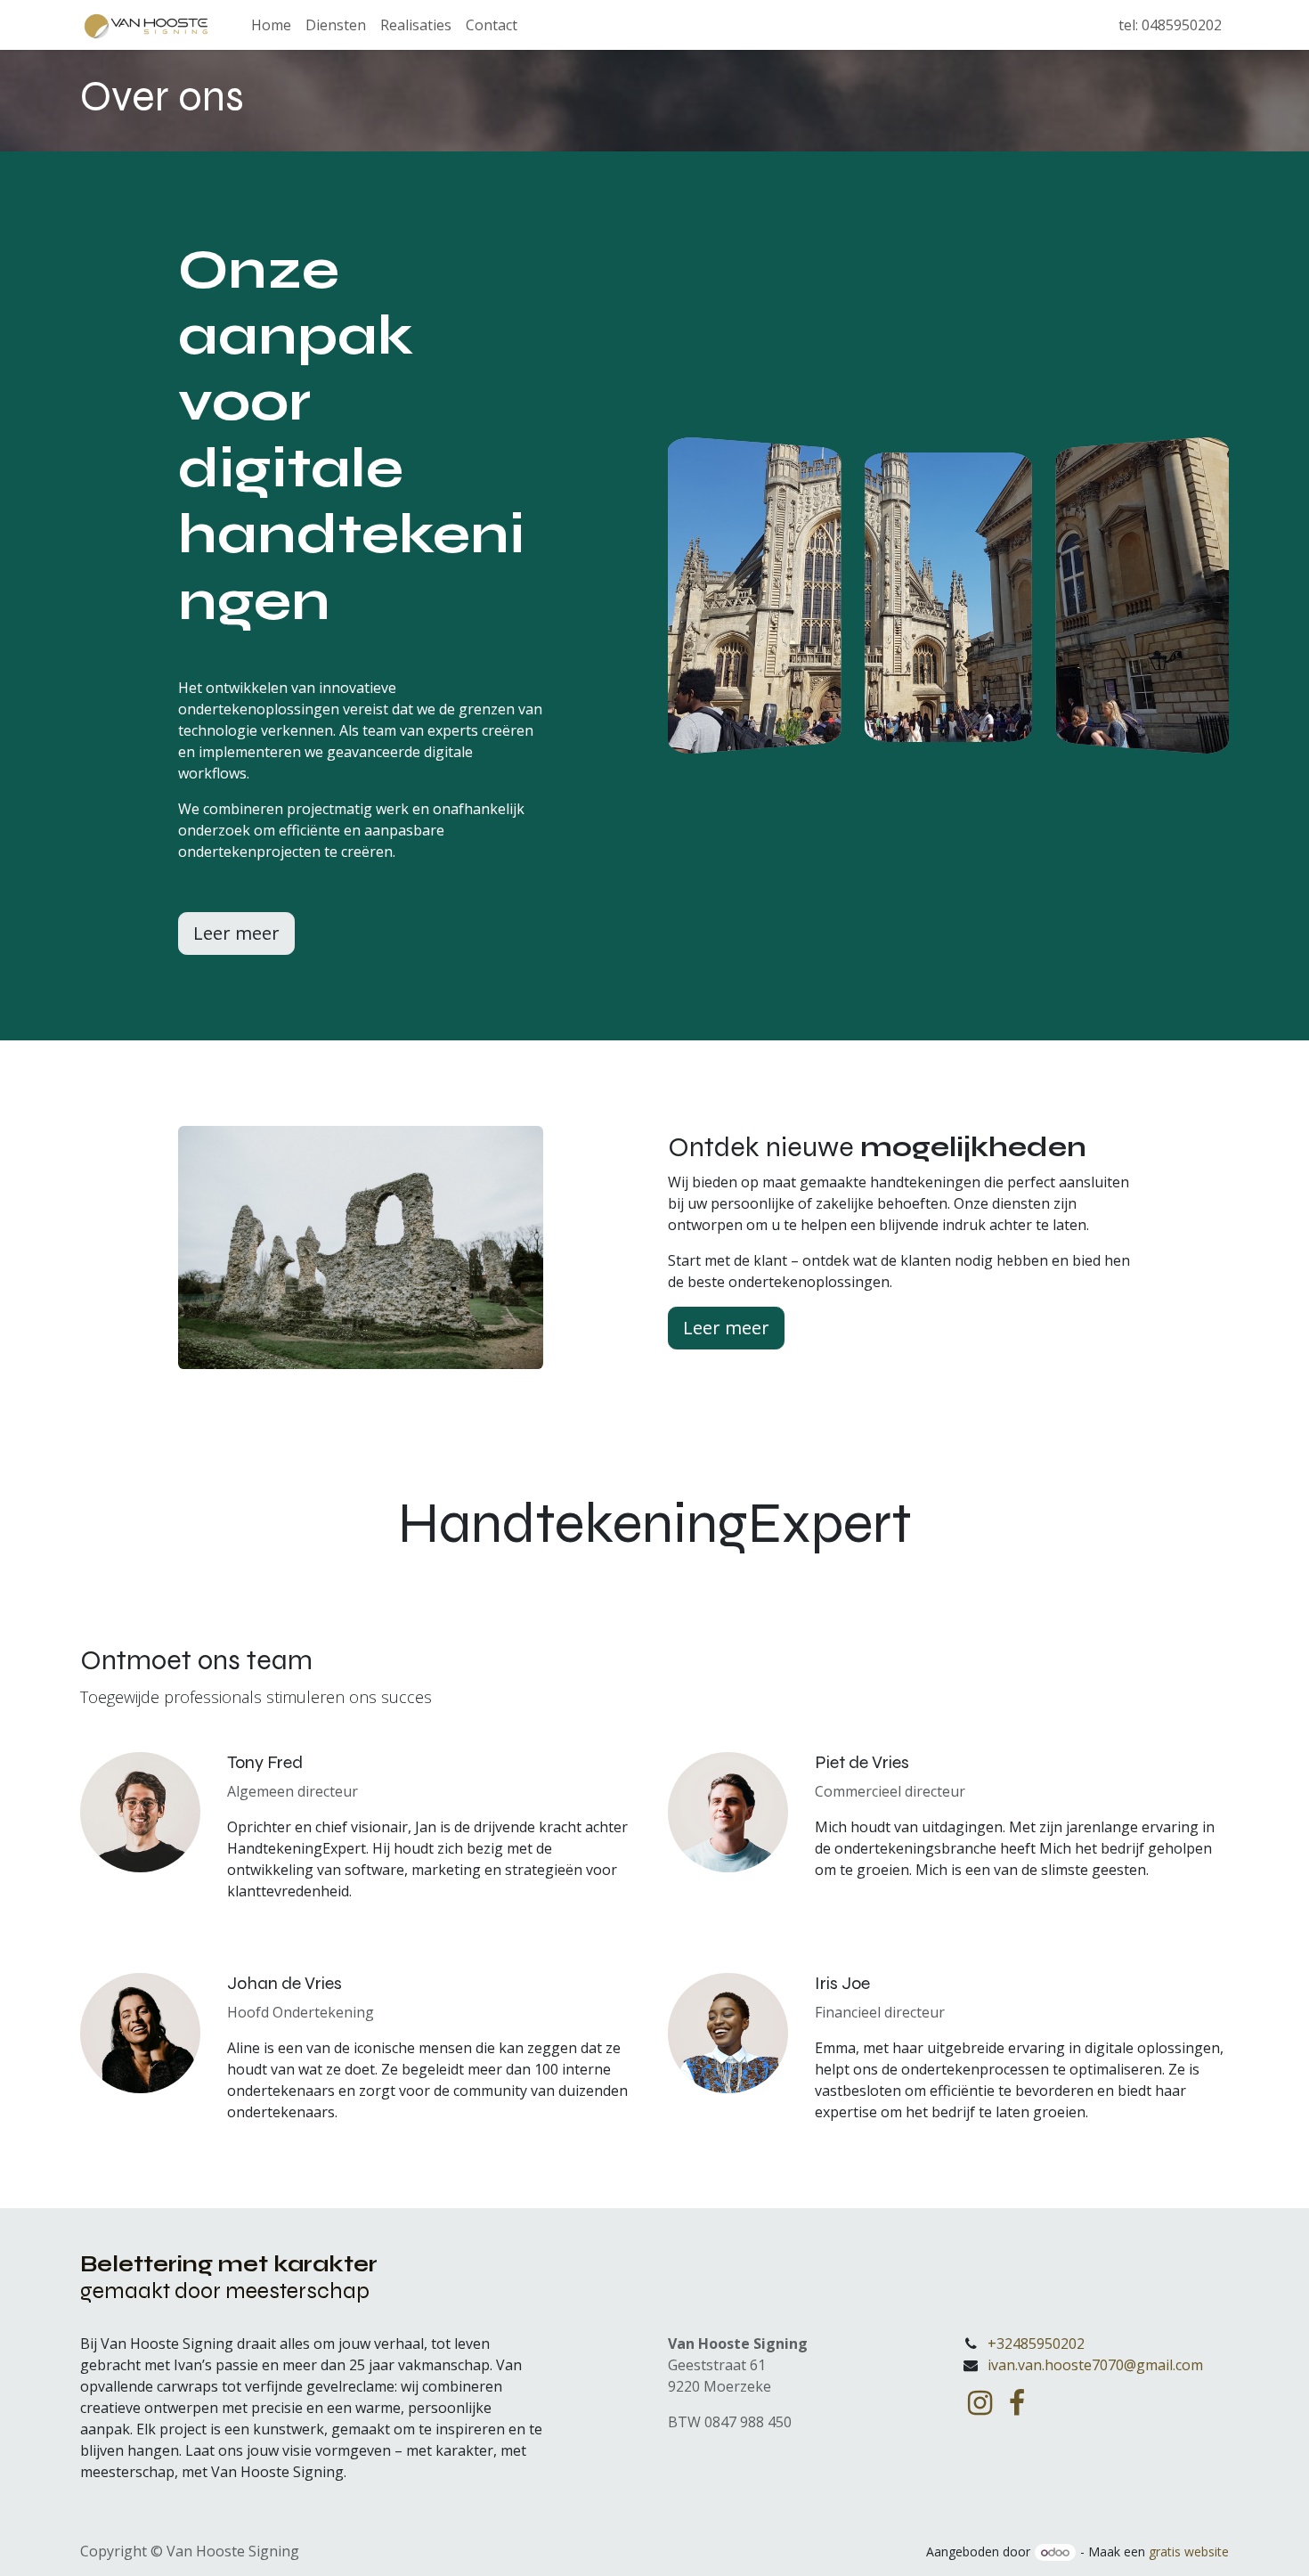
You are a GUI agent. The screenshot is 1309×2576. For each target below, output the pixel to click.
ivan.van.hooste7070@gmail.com (1095, 2365)
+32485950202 (1036, 2344)
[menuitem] (271, 25)
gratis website (1189, 2552)
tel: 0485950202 (1168, 25)
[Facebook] (1017, 2403)
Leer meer (236, 933)
